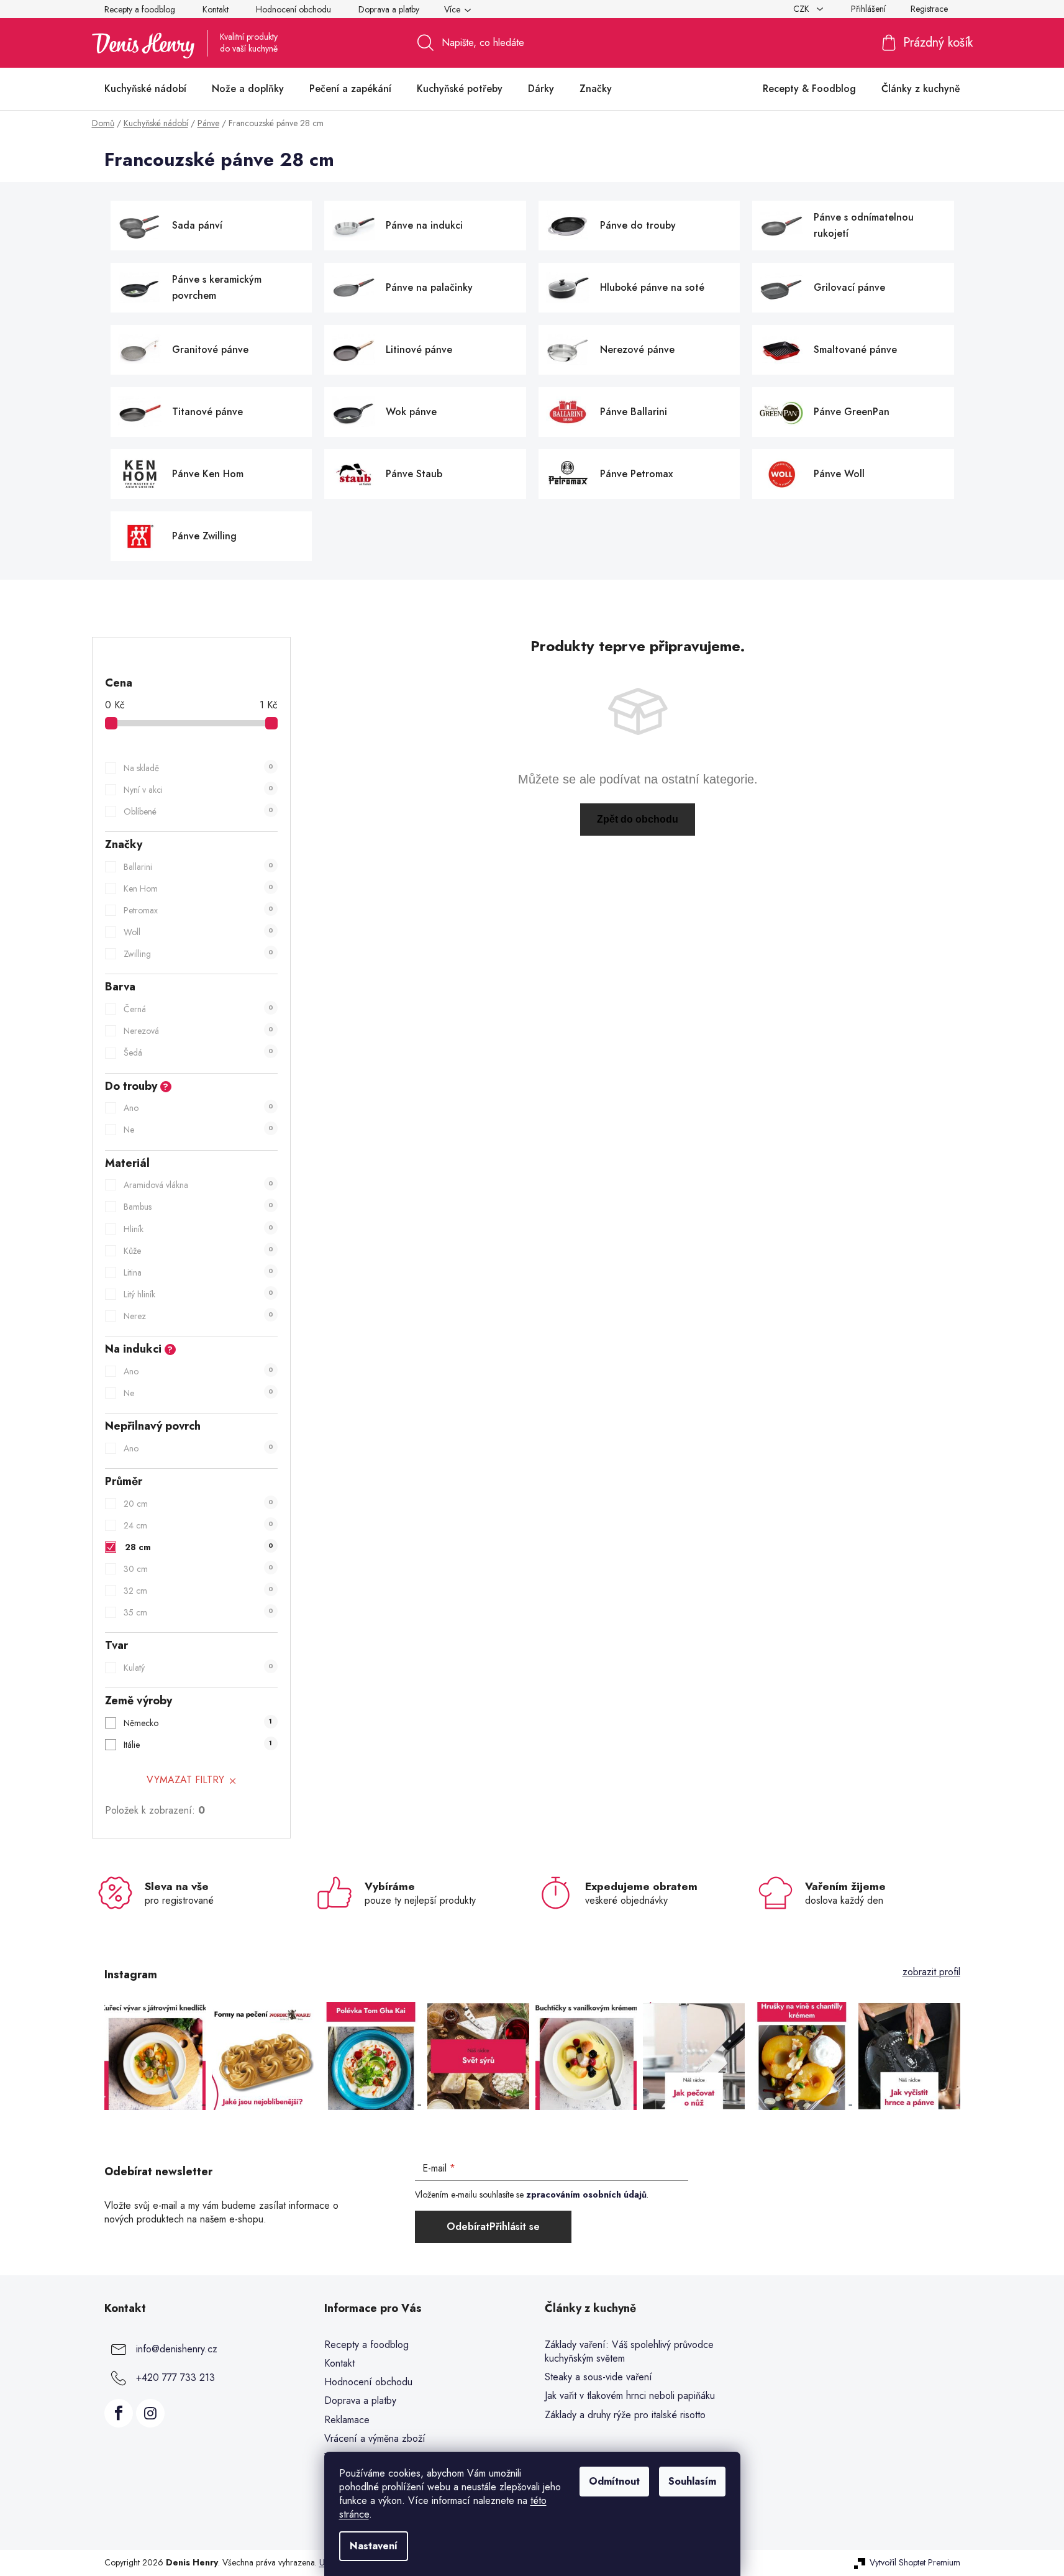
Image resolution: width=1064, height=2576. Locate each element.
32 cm (198, 1591)
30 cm (198, 1569)
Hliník (198, 1229)
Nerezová (198, 1031)
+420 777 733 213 (175, 2377)
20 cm (198, 1504)
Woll (198, 932)
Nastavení (374, 2546)
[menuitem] (145, 89)
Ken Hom (198, 888)
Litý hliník (198, 1294)
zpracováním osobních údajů (586, 2195)
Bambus (198, 1207)
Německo (198, 1723)
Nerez (198, 1316)
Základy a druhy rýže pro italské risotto (625, 2415)
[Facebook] (119, 2413)
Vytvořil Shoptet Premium (915, 2563)
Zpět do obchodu (638, 819)
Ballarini (198, 867)
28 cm (199, 1547)
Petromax (198, 910)
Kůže (198, 1251)
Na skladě (198, 768)
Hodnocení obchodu (293, 9)
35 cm (198, 1612)
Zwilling (198, 954)
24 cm (198, 1525)
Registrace (929, 9)
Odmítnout (614, 2481)
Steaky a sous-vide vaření (598, 2377)
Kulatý (198, 1668)
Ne (198, 1130)
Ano (198, 1108)
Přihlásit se (515, 2227)
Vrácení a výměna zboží (375, 2438)
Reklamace (347, 2420)
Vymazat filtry (185, 1780)
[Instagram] (150, 2413)
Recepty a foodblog (140, 9)
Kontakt (216, 9)
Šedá (198, 1053)
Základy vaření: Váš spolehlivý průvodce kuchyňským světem (629, 2352)
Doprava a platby (389, 9)
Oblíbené (198, 811)
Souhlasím (692, 2481)
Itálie (198, 1745)
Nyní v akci (198, 790)
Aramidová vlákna (198, 1185)
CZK (803, 9)
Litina (198, 1272)
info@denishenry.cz (177, 2349)
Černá (198, 1009)
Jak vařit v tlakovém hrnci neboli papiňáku (630, 2396)
